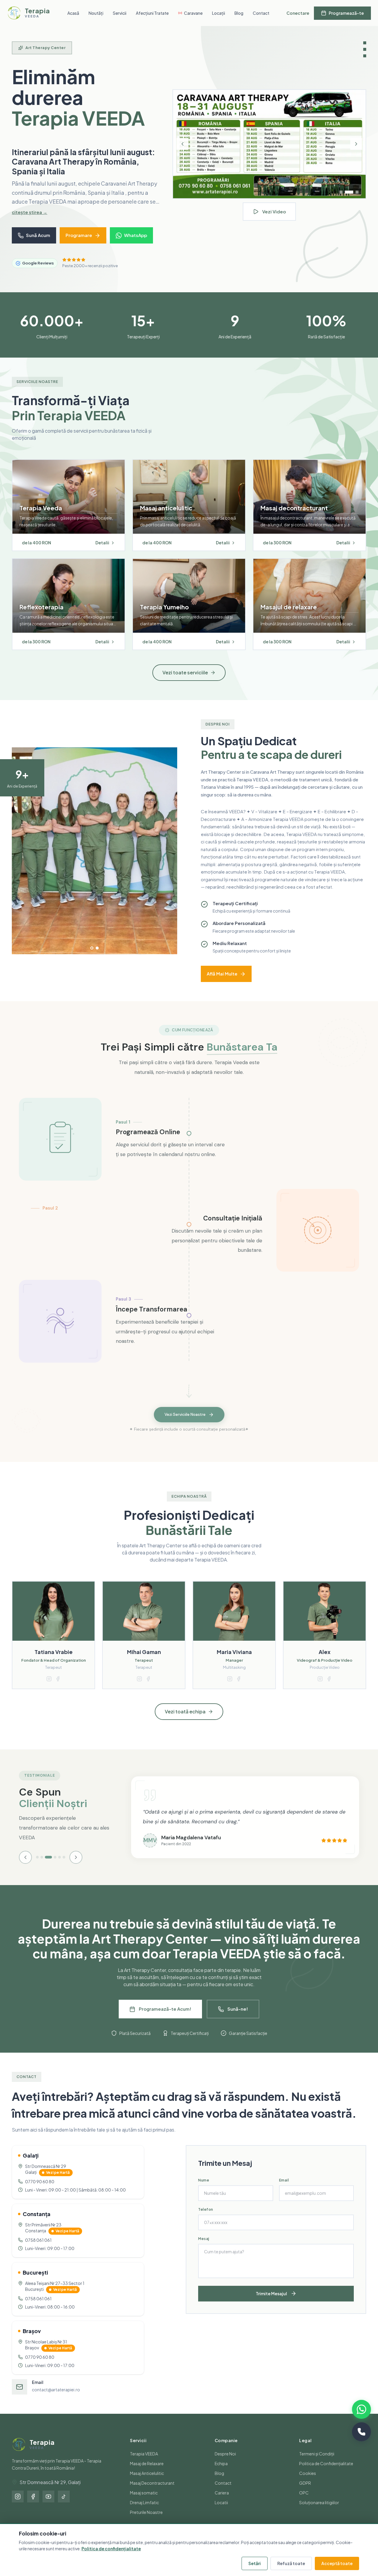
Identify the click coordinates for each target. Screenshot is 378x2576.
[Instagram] (18, 2506)
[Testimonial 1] (37, 1867)
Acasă (73, 13)
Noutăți (96, 13)
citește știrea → (30, 221)
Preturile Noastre (146, 2522)
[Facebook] (33, 2506)
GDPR (305, 2492)
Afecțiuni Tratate (152, 13)
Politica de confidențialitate (111, 2549)
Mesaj (204, 2248)
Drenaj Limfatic (144, 2512)
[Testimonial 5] (60, 1867)
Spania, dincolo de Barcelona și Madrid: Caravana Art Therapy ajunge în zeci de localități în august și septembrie (82, 167)
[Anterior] (183, 149)
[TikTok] (64, 2506)
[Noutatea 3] (357, 197)
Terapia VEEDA (144, 2463)
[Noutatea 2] (349, 197)
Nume (204, 2190)
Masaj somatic (144, 2502)
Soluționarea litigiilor (319, 2512)
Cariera (222, 2502)
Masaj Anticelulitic (147, 2483)
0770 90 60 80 (40, 2191)
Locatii (221, 2512)
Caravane (193, 13)
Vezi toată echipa (185, 1721)
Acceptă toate (337, 2563)
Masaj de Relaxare (147, 2473)
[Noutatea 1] (341, 197)
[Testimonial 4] (53, 1867)
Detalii (102, 552)
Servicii (120, 13)
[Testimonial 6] (64, 1867)
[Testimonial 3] (46, 1867)
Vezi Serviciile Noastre (185, 1424)
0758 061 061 (38, 2249)
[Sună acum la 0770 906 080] (361, 2432)
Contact (261, 13)
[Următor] (356, 149)
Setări (255, 2563)
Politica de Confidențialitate (326, 2473)
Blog (239, 13)
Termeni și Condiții (317, 2463)
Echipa (221, 2473)
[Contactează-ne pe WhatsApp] (361, 2409)
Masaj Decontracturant (152, 2492)
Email (284, 2190)
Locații (219, 13)
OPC (304, 2502)
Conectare (298, 13)
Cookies (308, 2483)
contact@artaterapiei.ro (56, 2399)
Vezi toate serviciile (185, 682)
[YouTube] (48, 2506)
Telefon (206, 2219)
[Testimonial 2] (42, 1867)
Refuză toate (291, 2563)
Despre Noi (225, 2463)
